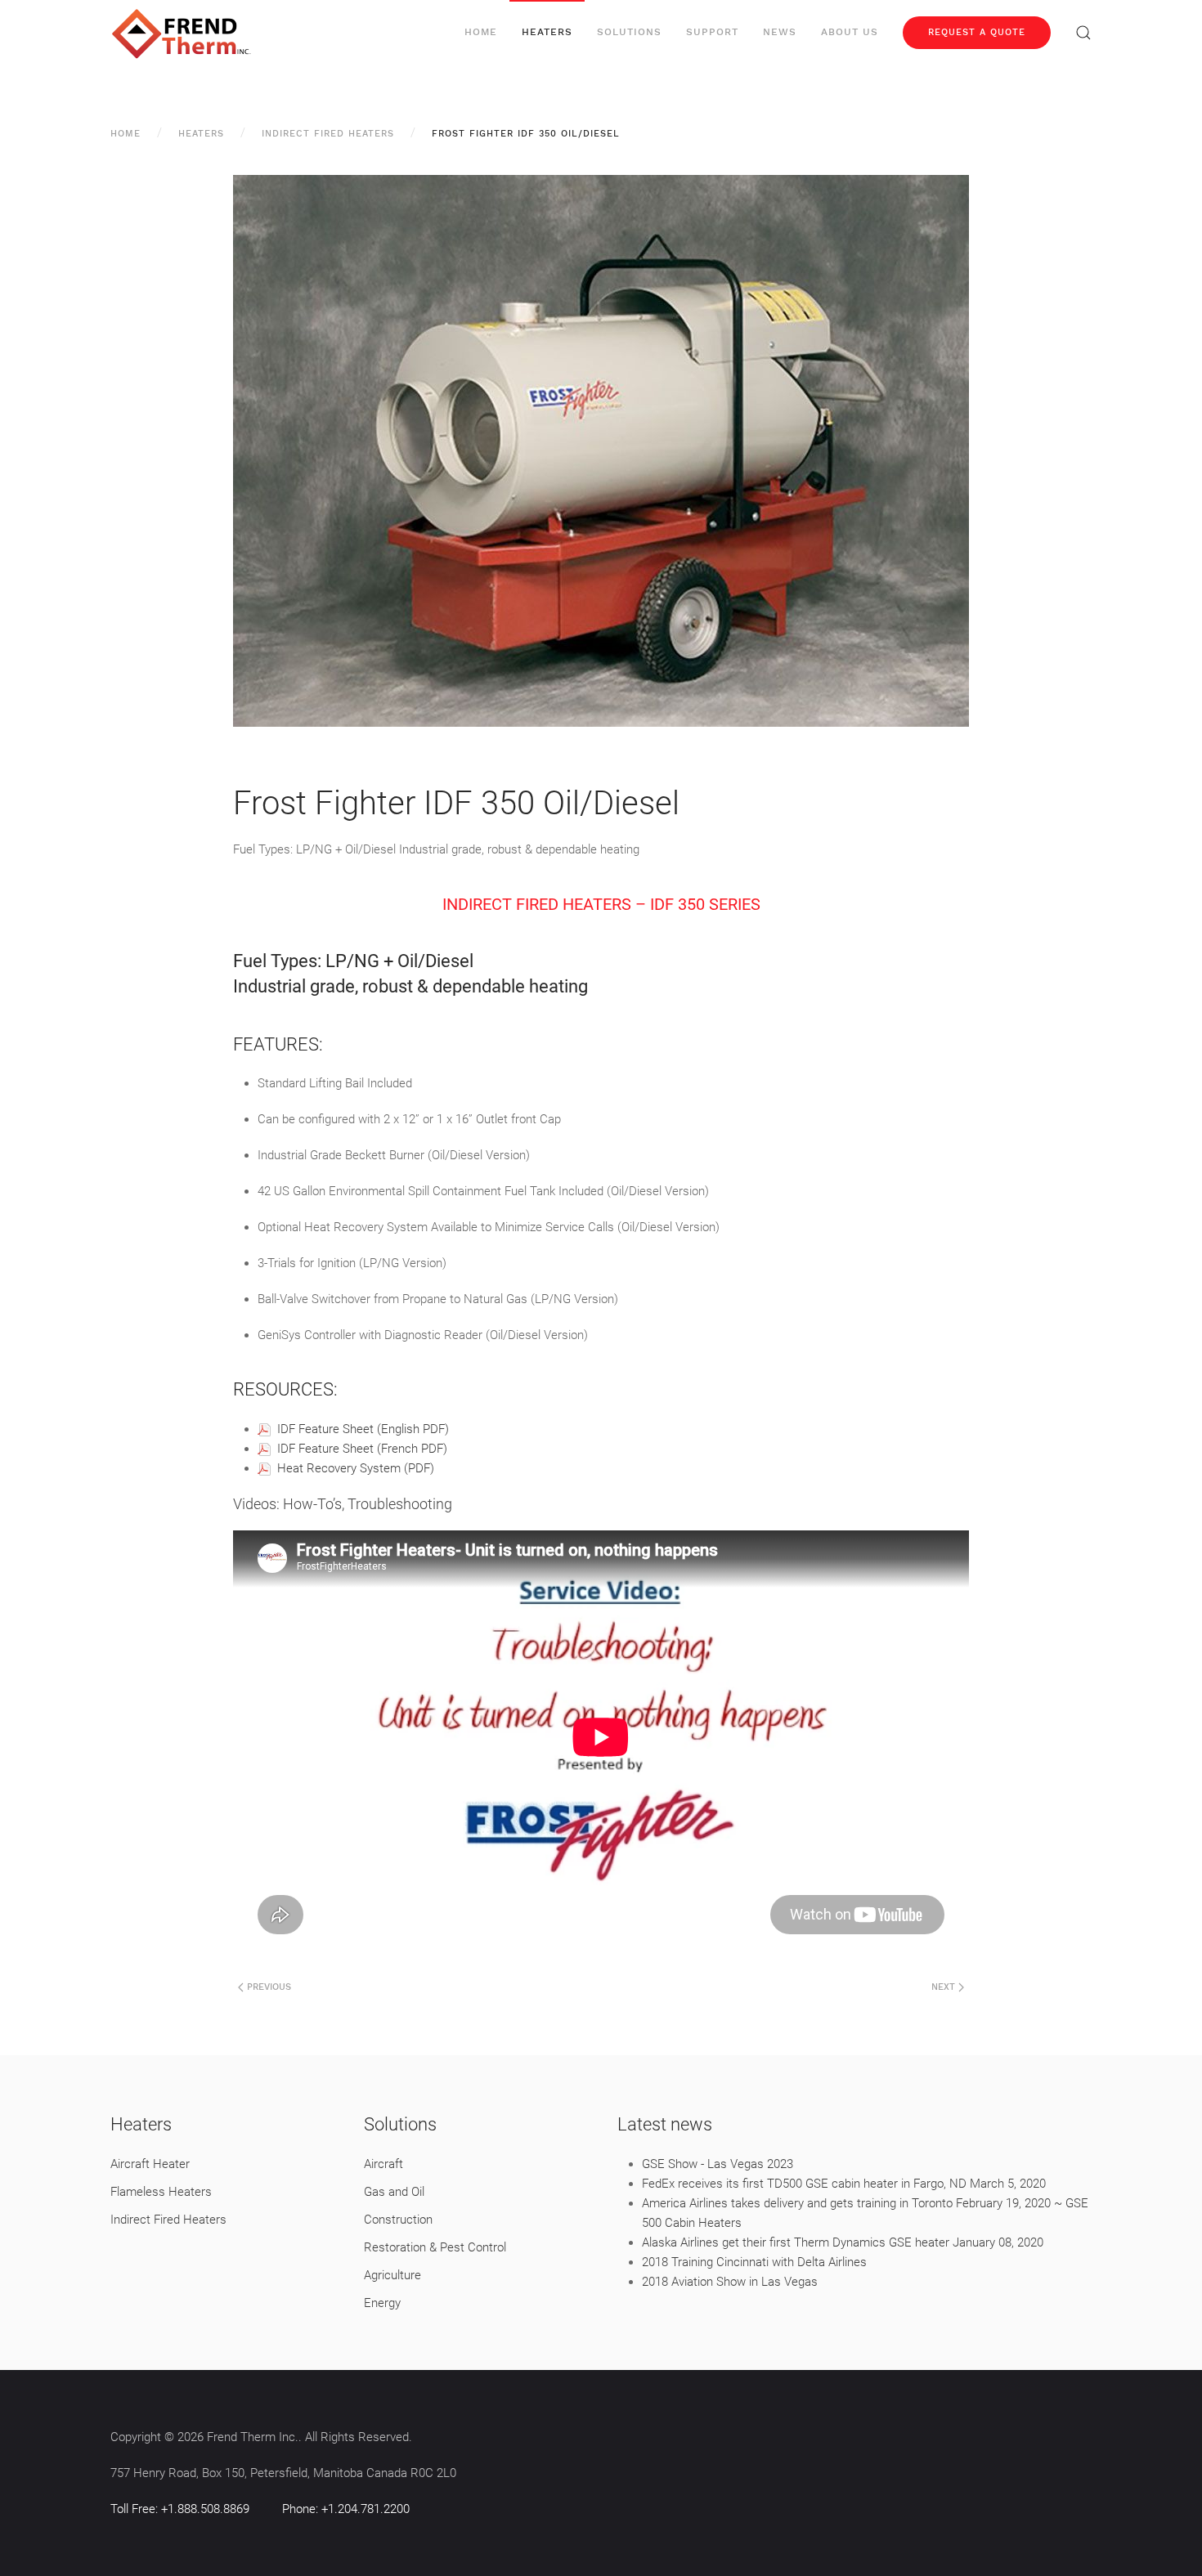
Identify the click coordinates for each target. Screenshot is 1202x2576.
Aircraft (383, 2164)
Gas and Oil (394, 2192)
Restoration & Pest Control (435, 2247)
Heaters (547, 32)
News (780, 32)
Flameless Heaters (161, 2192)
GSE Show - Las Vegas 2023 (718, 2164)
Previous (267, 1987)
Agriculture (392, 2275)
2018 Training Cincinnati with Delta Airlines (754, 2262)
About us (850, 32)
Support (712, 32)
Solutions (629, 32)
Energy (382, 2303)
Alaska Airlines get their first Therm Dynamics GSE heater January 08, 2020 (843, 2242)
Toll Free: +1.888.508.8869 (180, 2509)
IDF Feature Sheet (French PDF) (362, 1449)
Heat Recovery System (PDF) (356, 1468)
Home (481, 32)
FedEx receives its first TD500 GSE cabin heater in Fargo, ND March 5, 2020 (844, 2184)
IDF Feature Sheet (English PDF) (363, 1429)
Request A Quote (977, 32)
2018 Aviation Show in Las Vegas (730, 2282)
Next (945, 1987)
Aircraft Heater (150, 2164)
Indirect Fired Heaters (328, 134)
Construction (398, 2220)
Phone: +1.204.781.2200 (346, 2509)
